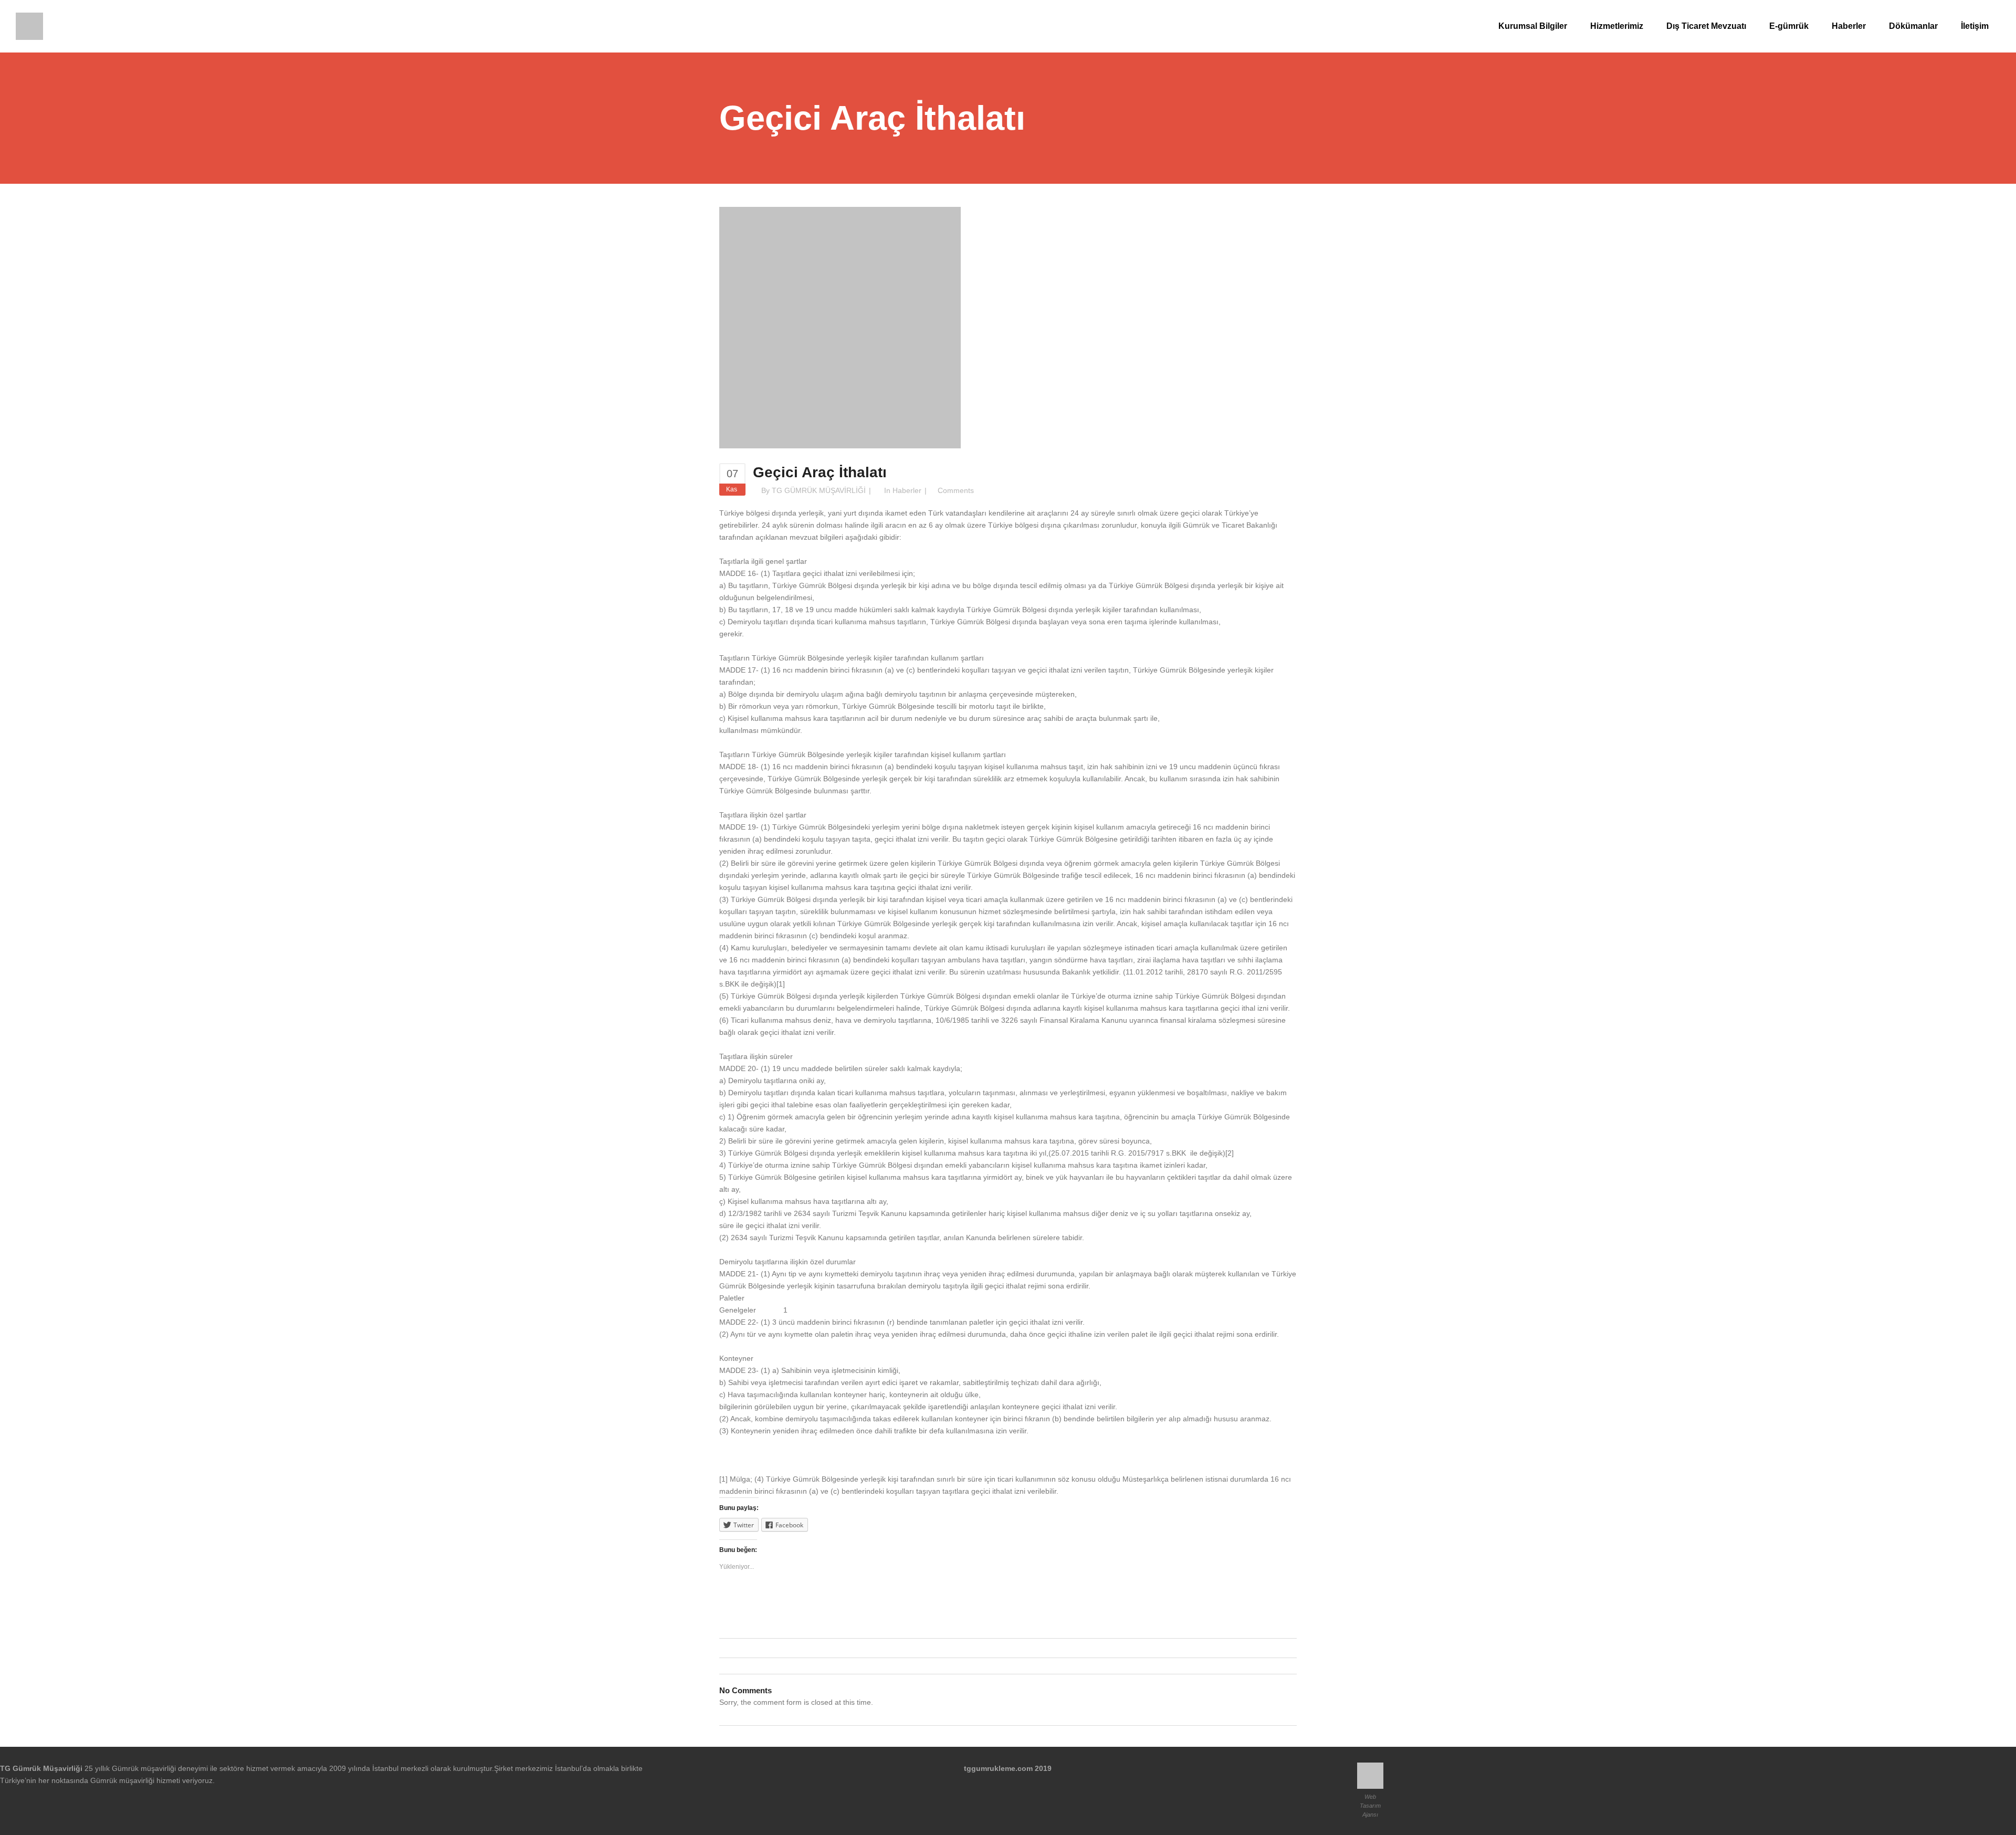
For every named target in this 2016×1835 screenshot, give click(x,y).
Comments (956, 490)
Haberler (907, 490)
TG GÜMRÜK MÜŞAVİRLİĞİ (819, 490)
